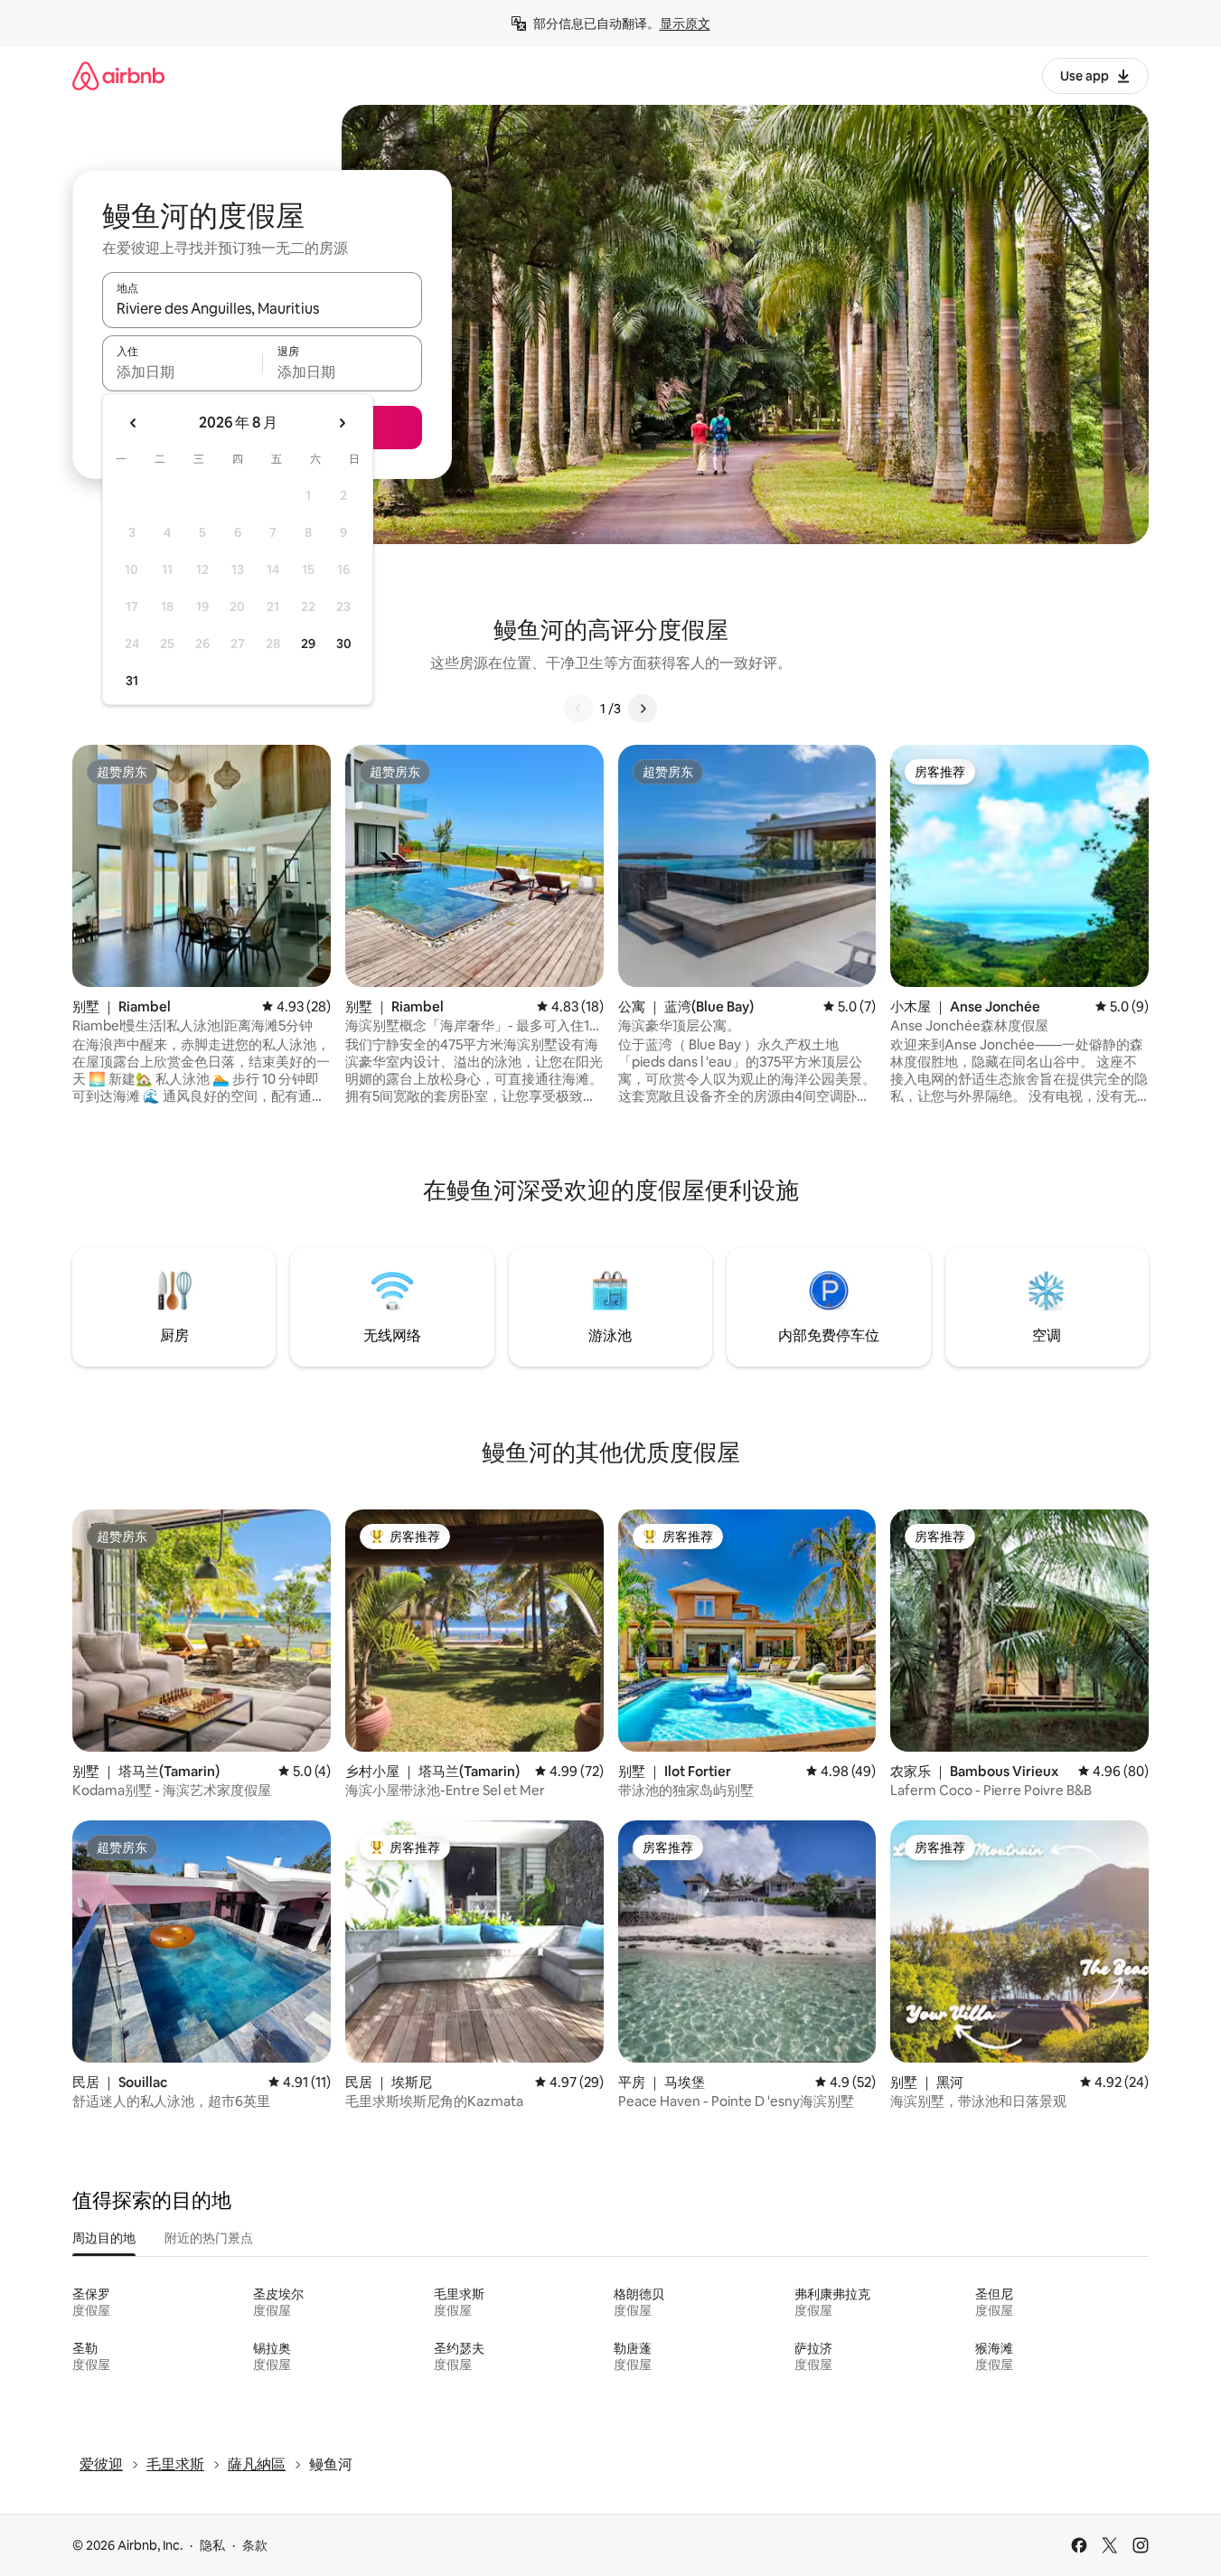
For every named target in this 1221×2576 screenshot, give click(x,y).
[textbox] (182, 371)
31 (132, 681)
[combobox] (262, 308)
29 (308, 644)
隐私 (212, 2545)
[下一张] (643, 709)
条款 (255, 2545)
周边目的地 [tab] (104, 2238)
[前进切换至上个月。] (134, 423)
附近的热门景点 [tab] (209, 2238)
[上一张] (578, 709)
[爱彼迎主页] (118, 75)
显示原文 (685, 24)
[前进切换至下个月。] (342, 423)
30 (344, 644)
